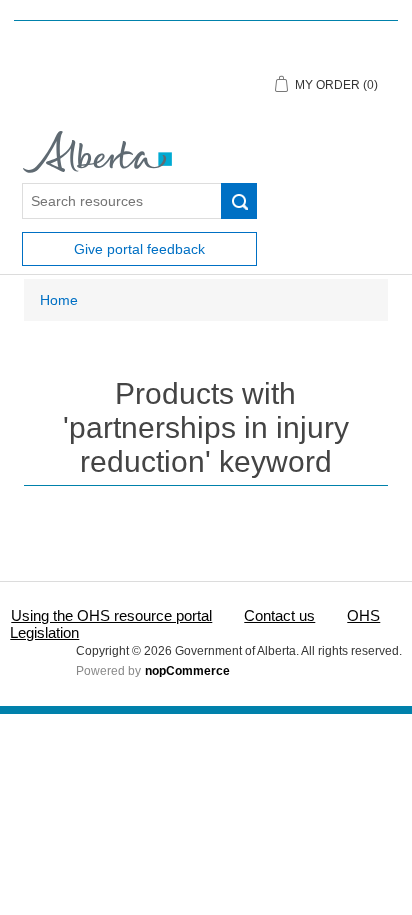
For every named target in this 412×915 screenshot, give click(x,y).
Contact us (279, 615)
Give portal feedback (139, 249)
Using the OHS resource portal (111, 615)
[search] (239, 201)
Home (59, 300)
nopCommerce (187, 671)
